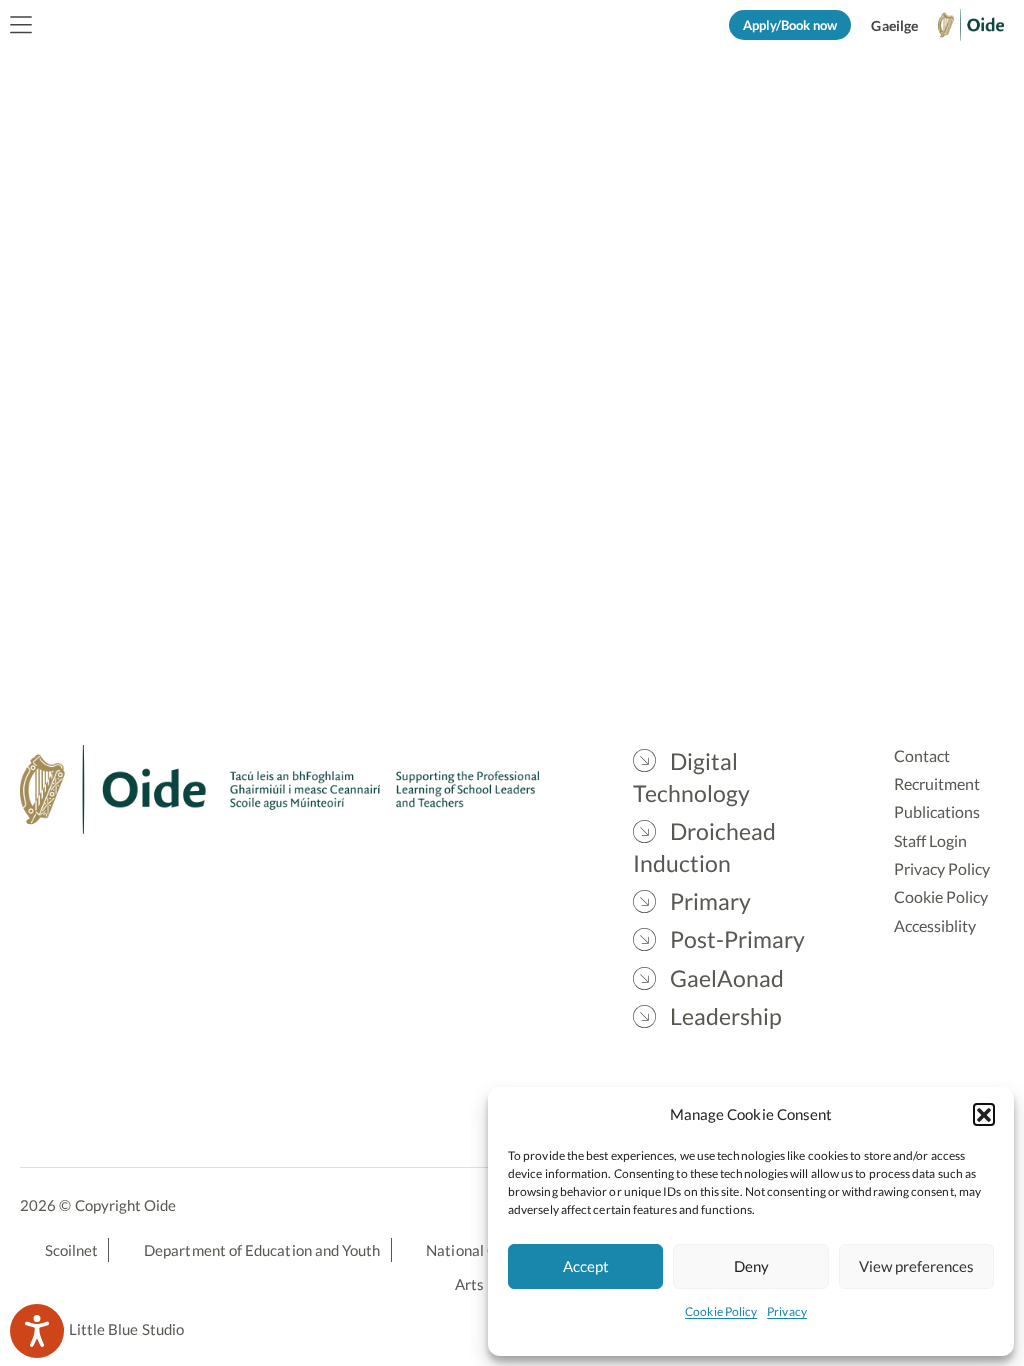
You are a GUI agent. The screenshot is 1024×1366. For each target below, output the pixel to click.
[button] (984, 1114)
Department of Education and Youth (262, 1250)
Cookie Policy (721, 1311)
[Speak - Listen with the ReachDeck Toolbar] (37, 1331)
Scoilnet (72, 1250)
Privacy (787, 1311)
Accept (586, 1266)
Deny (751, 1266)
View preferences (916, 1266)
